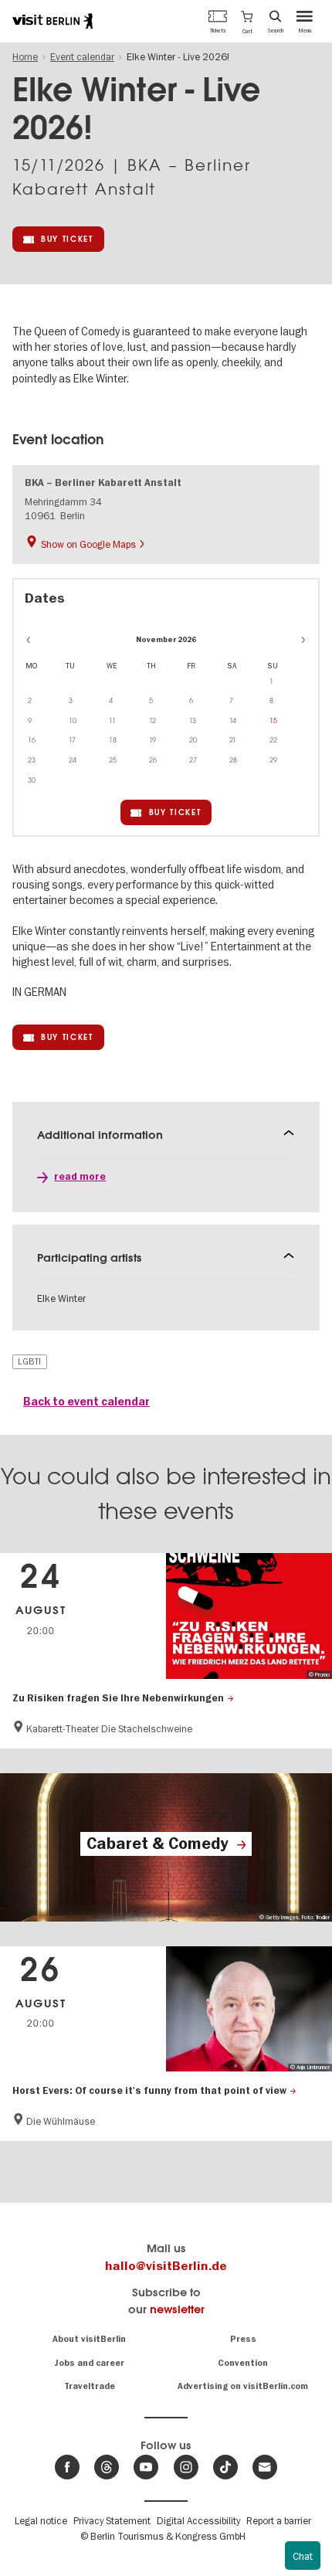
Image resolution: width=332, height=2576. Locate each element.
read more (80, 1177)
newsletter (177, 2309)
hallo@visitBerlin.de (166, 2266)
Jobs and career (89, 2363)
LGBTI (29, 1361)
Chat (303, 2556)
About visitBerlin (89, 2339)
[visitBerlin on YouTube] (146, 2467)
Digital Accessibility (198, 2520)
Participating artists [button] (90, 1257)
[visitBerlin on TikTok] (225, 2467)
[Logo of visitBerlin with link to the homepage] (53, 21)
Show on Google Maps (88, 544)
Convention (243, 2363)
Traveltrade (90, 2386)
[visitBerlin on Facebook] (67, 2467)
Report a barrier (279, 2520)
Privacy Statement (112, 2520)
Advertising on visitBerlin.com (243, 2386)
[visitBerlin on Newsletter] (265, 2467)
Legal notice (41, 2520)
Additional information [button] (100, 1135)
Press (243, 2339)
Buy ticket (67, 239)
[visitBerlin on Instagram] (186, 2467)
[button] (247, 21)
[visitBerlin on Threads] (107, 2467)
